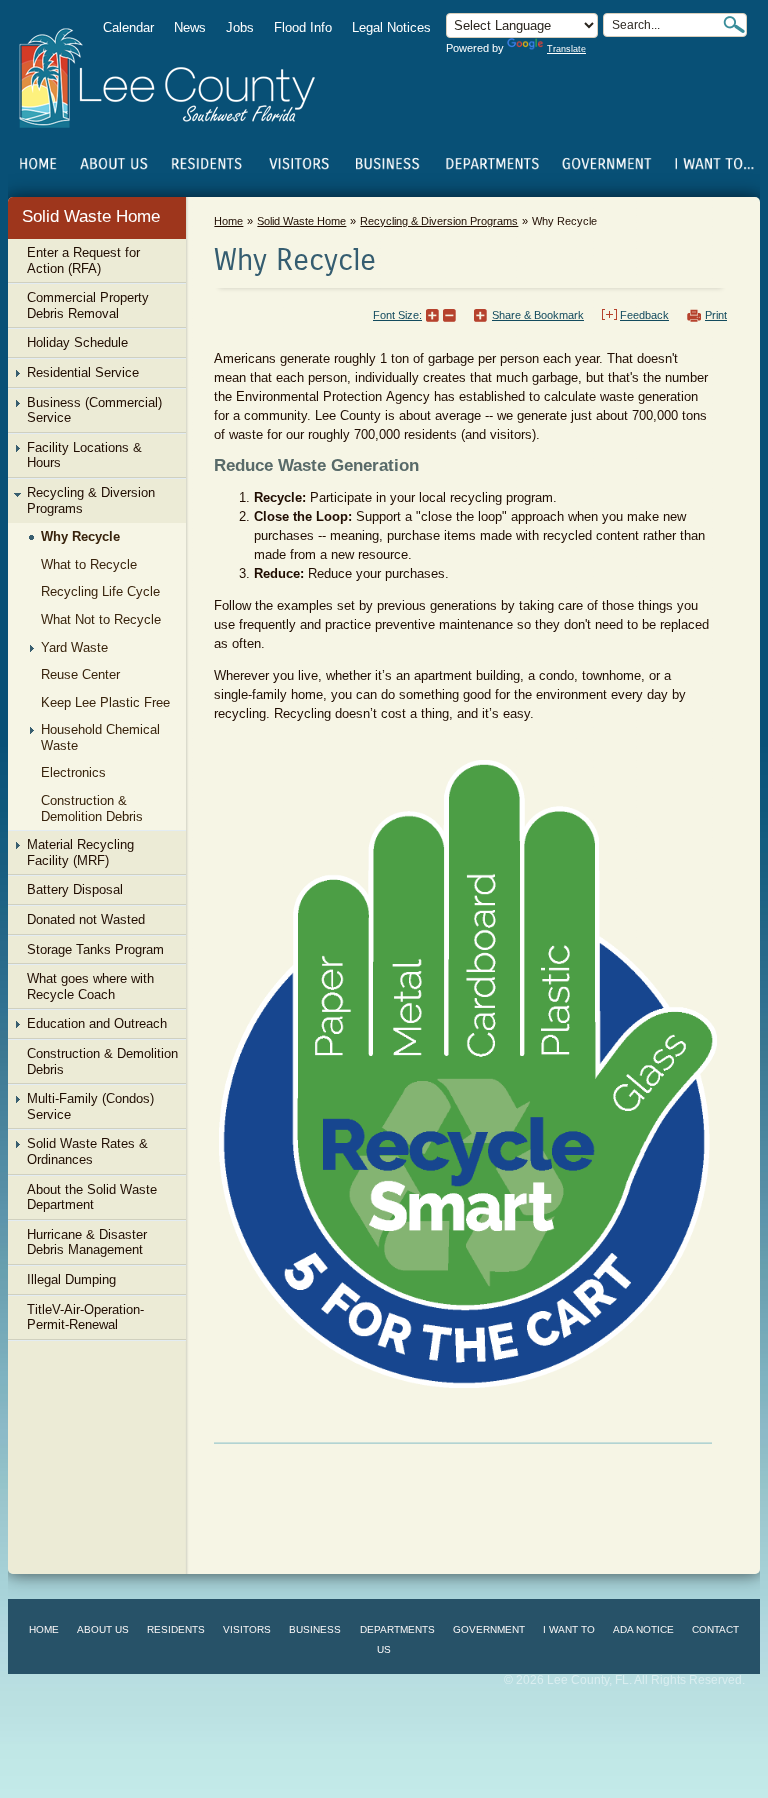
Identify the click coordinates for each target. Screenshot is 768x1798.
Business (315, 1629)
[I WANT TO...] (712, 164)
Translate (566, 49)
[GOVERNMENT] (606, 164)
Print (716, 315)
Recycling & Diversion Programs (439, 221)
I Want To (569, 1629)
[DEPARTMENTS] (493, 164)
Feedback (644, 315)
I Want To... (712, 164)
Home (38, 164)
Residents (176, 1629)
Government (489, 1629)
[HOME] (38, 164)
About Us (103, 1629)
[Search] (734, 24)
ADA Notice (643, 1629)
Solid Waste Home (91, 216)
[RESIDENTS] (206, 164)
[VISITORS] (299, 164)
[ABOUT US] (113, 164)
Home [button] (180, 78)
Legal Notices (391, 27)
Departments (397, 1629)
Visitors (247, 1629)
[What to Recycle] (468, 1072)
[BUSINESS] (388, 164)
